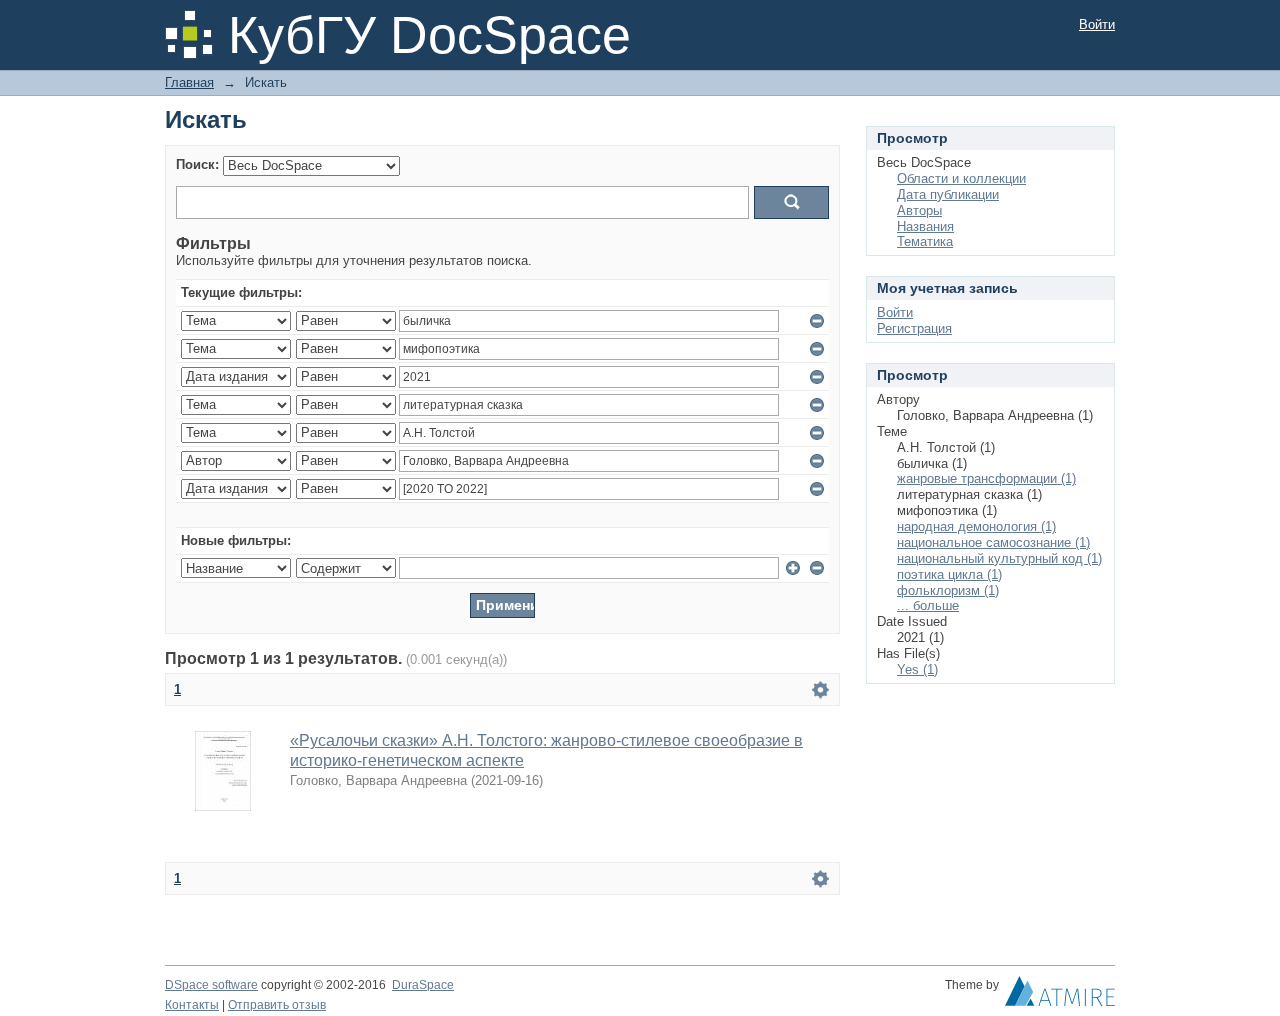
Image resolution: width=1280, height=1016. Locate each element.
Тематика (925, 241)
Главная (189, 82)
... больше (928, 605)
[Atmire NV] (1060, 996)
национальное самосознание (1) (993, 542)
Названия (925, 226)
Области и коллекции (961, 178)
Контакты (192, 1005)
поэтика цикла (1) (949, 574)
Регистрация (914, 328)
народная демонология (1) (976, 526)
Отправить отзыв (277, 1005)
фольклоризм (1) (948, 590)
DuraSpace (423, 985)
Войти (1097, 24)
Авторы (919, 210)
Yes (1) (917, 669)
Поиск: (197, 164)
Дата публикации (948, 194)
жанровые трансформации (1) (986, 478)
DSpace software (211, 985)
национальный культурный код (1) (999, 558)
